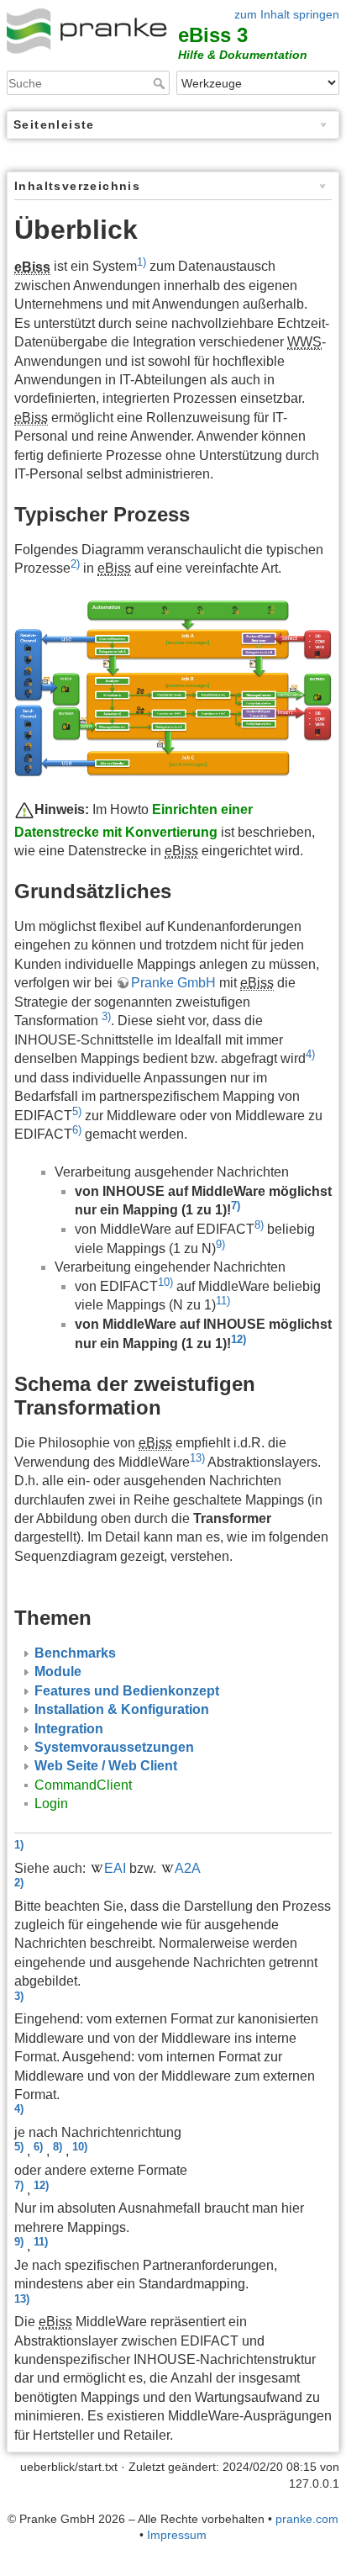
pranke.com (307, 2519)
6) (77, 1130)
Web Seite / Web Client (106, 1766)
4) (310, 1054)
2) (75, 564)
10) (165, 1282)
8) (259, 1225)
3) (106, 1016)
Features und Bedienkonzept (127, 1691)
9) (220, 1244)
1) (142, 262)
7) (236, 1206)
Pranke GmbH (173, 983)
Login (51, 1804)
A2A (188, 1868)
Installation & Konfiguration (122, 1709)
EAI (115, 1868)
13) (197, 1458)
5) (77, 1111)
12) (239, 1339)
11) (223, 1301)
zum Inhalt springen (287, 14)
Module (58, 1671)
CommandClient (83, 1785)
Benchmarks (75, 1653)
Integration (69, 1729)
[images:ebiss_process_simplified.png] (173, 687)
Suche (161, 83)
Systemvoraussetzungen (114, 1747)
